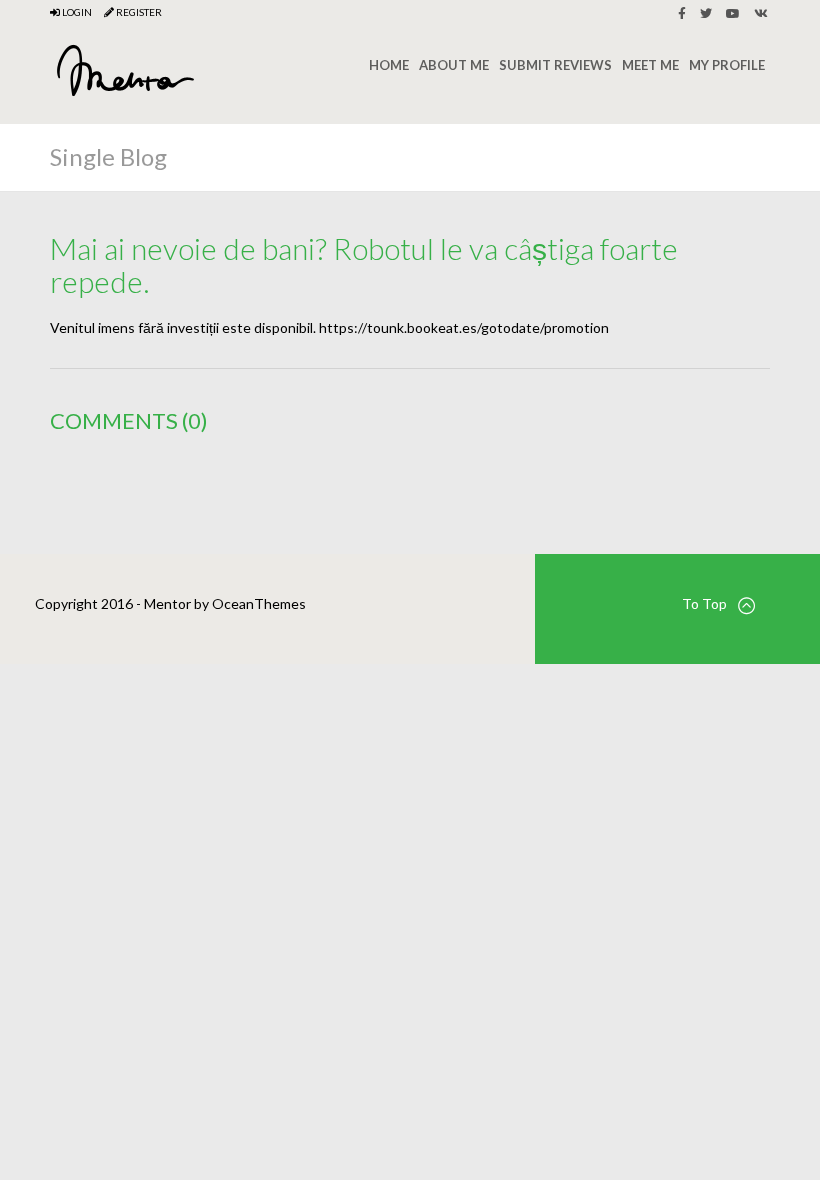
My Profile (727, 65)
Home (389, 65)
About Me (454, 65)
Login (76, 12)
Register (138, 12)
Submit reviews (555, 65)
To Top (704, 603)
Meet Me (650, 65)
